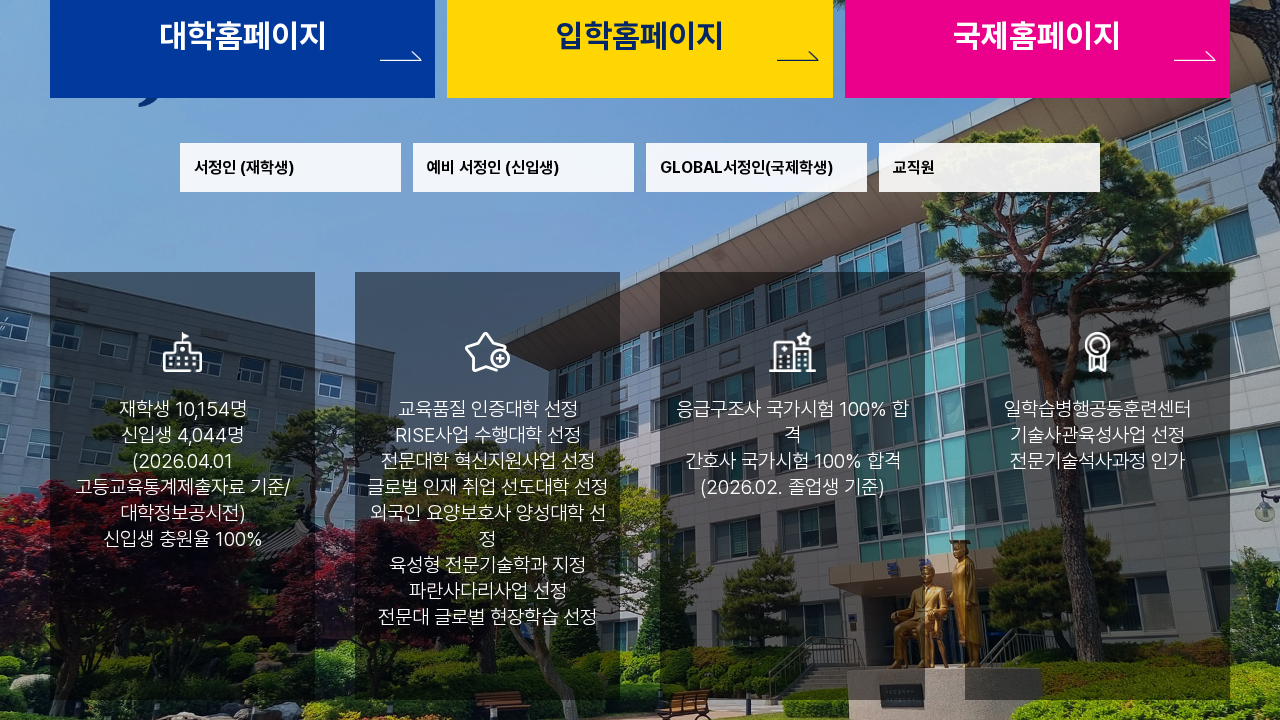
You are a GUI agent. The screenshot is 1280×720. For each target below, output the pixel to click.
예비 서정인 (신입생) (493, 167)
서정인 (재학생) (244, 167)
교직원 (914, 167)
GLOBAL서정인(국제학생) (747, 167)
